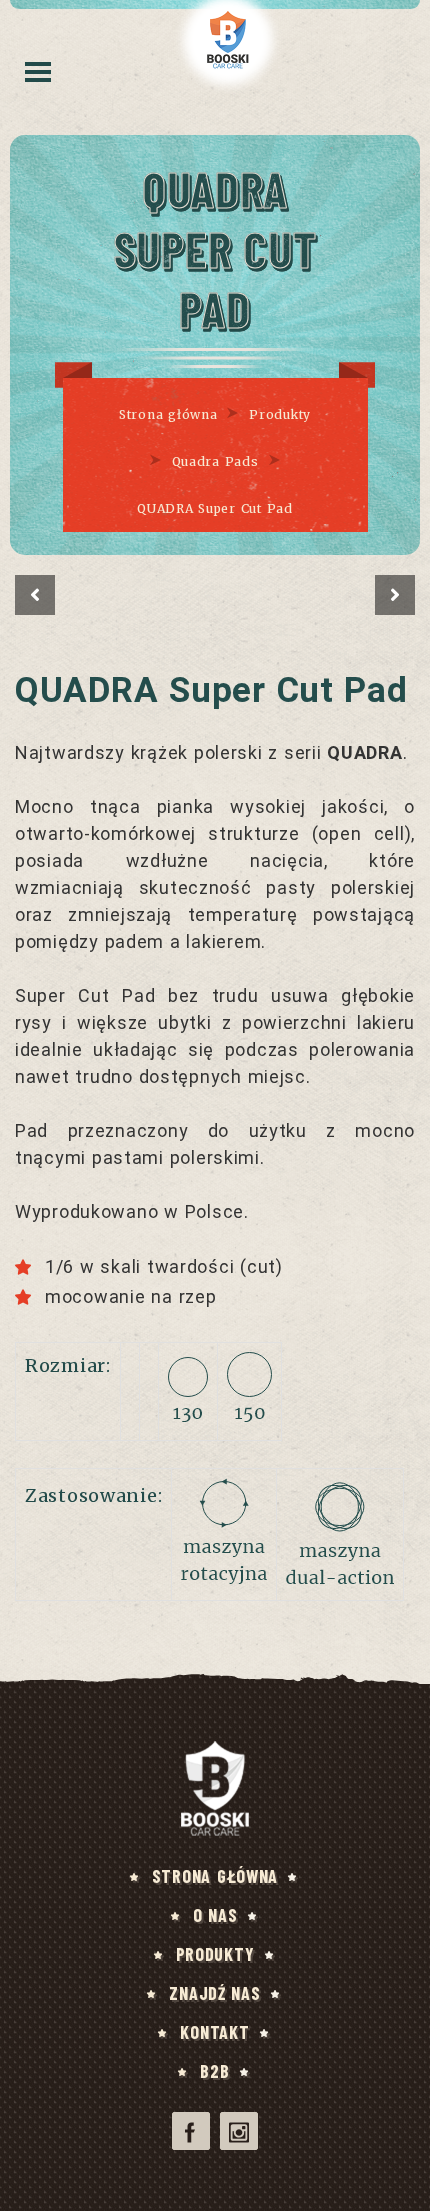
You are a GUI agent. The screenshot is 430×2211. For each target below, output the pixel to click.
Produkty (280, 414)
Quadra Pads (215, 461)
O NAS (215, 1915)
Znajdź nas (214, 1993)
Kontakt (214, 2032)
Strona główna (168, 414)
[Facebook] (191, 2131)
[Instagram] (239, 2131)
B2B (214, 2071)
